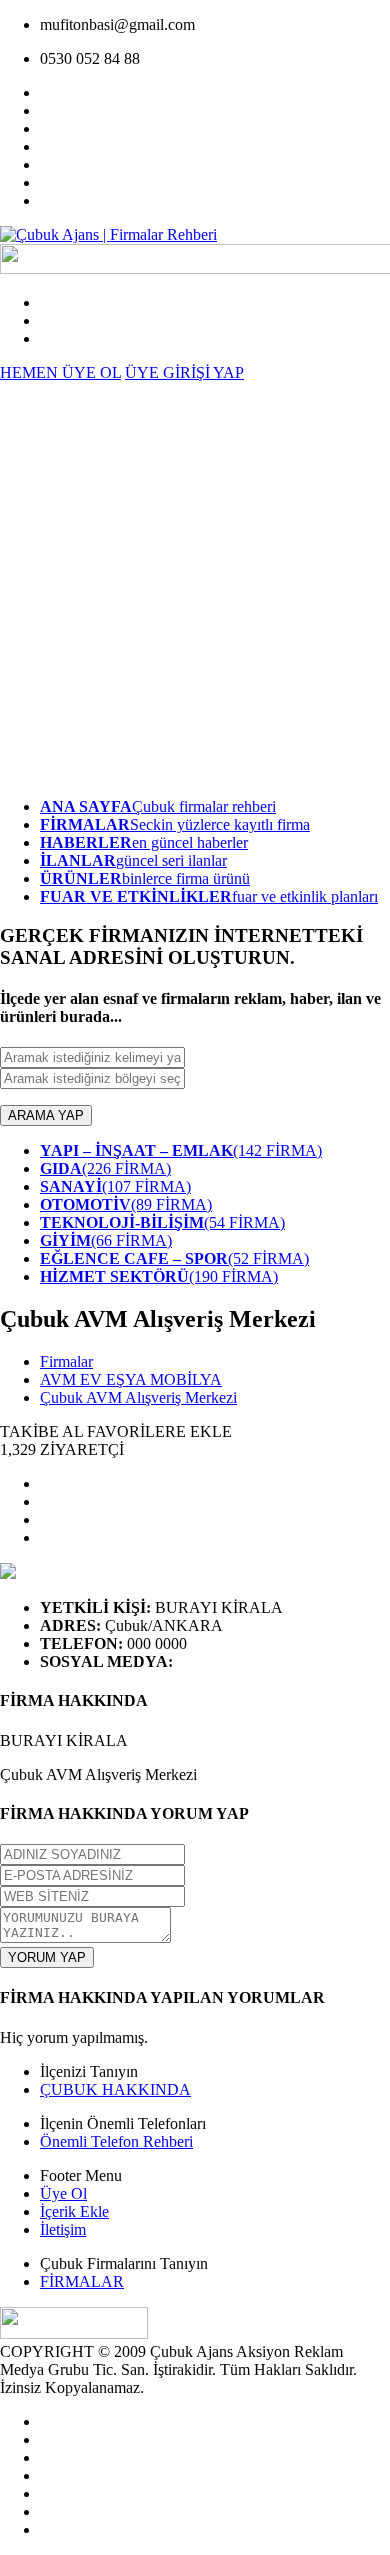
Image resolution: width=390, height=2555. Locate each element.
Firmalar (66, 1361)
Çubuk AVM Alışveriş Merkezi (138, 1397)
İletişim (63, 2229)
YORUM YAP (47, 1957)
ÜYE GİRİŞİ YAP (184, 372)
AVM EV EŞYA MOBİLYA (131, 1379)
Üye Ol (63, 2193)
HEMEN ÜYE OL (60, 372)
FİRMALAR (82, 2281)
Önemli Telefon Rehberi (116, 2141)
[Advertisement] (195, 587)
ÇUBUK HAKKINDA (115, 2089)
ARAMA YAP (46, 1115)
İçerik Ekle (74, 2211)
